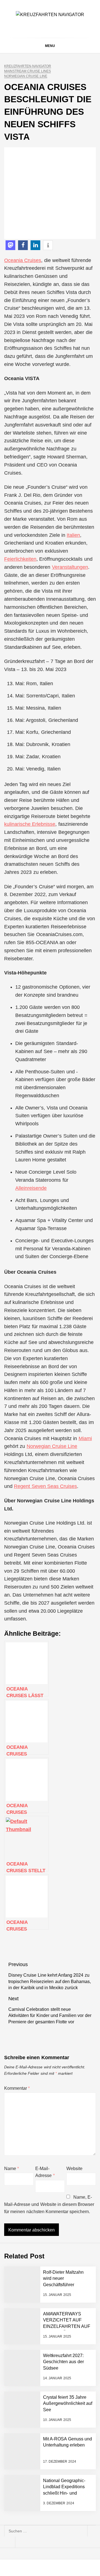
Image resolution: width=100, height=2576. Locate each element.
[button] (10, 245)
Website (74, 2169)
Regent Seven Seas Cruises (45, 1486)
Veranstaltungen (70, 567)
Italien (73, 535)
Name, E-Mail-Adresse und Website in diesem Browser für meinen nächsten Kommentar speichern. (49, 2204)
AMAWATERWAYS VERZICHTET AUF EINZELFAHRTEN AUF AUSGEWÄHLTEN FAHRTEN (67, 2326)
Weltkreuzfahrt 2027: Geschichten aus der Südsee (63, 2362)
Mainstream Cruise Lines (27, 71)
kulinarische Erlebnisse (30, 824)
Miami (85, 1438)
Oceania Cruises (23, 260)
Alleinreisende (31, 1188)
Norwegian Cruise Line (26, 76)
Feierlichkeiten (20, 559)
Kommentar (17, 2088)
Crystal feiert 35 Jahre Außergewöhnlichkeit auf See (68, 2403)
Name (12, 2169)
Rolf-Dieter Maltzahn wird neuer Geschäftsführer (63, 2278)
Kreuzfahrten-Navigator (28, 66)
